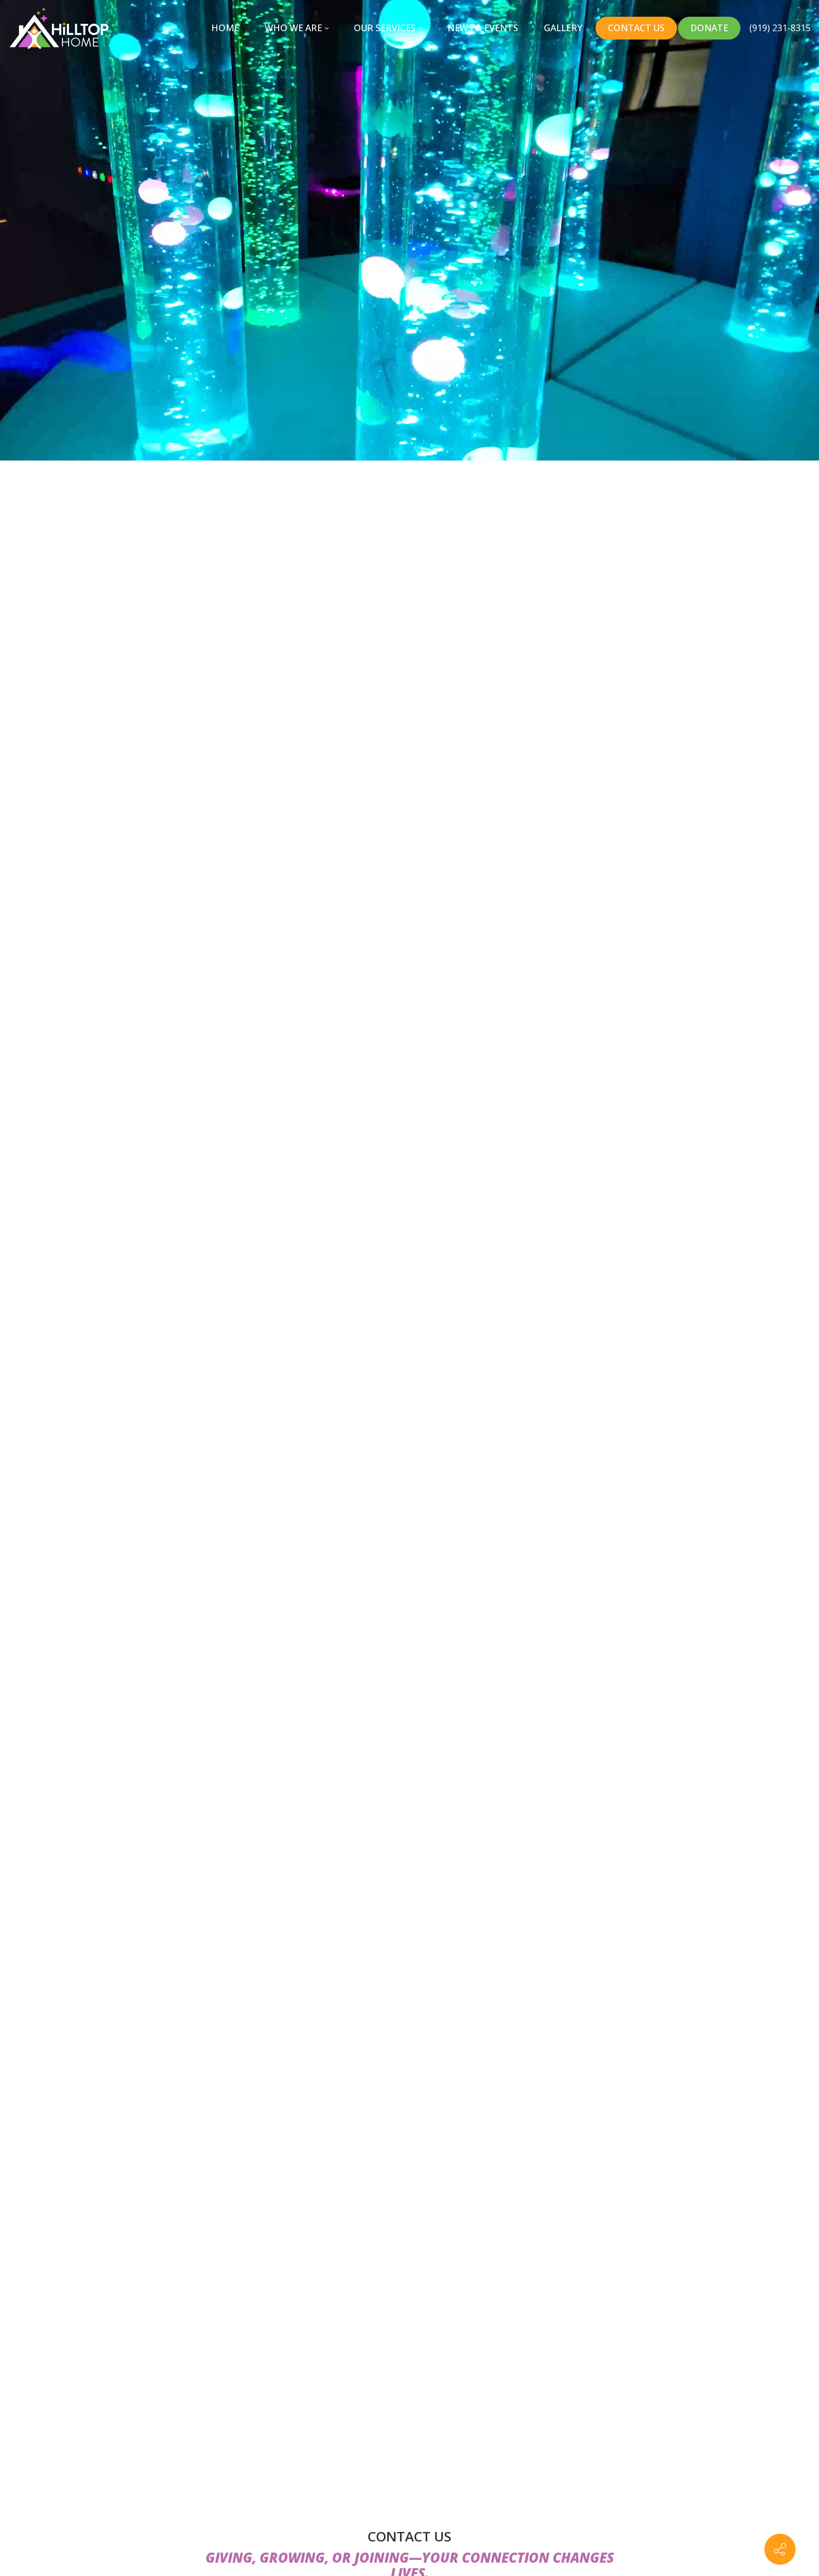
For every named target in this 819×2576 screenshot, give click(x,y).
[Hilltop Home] (59, 28)
